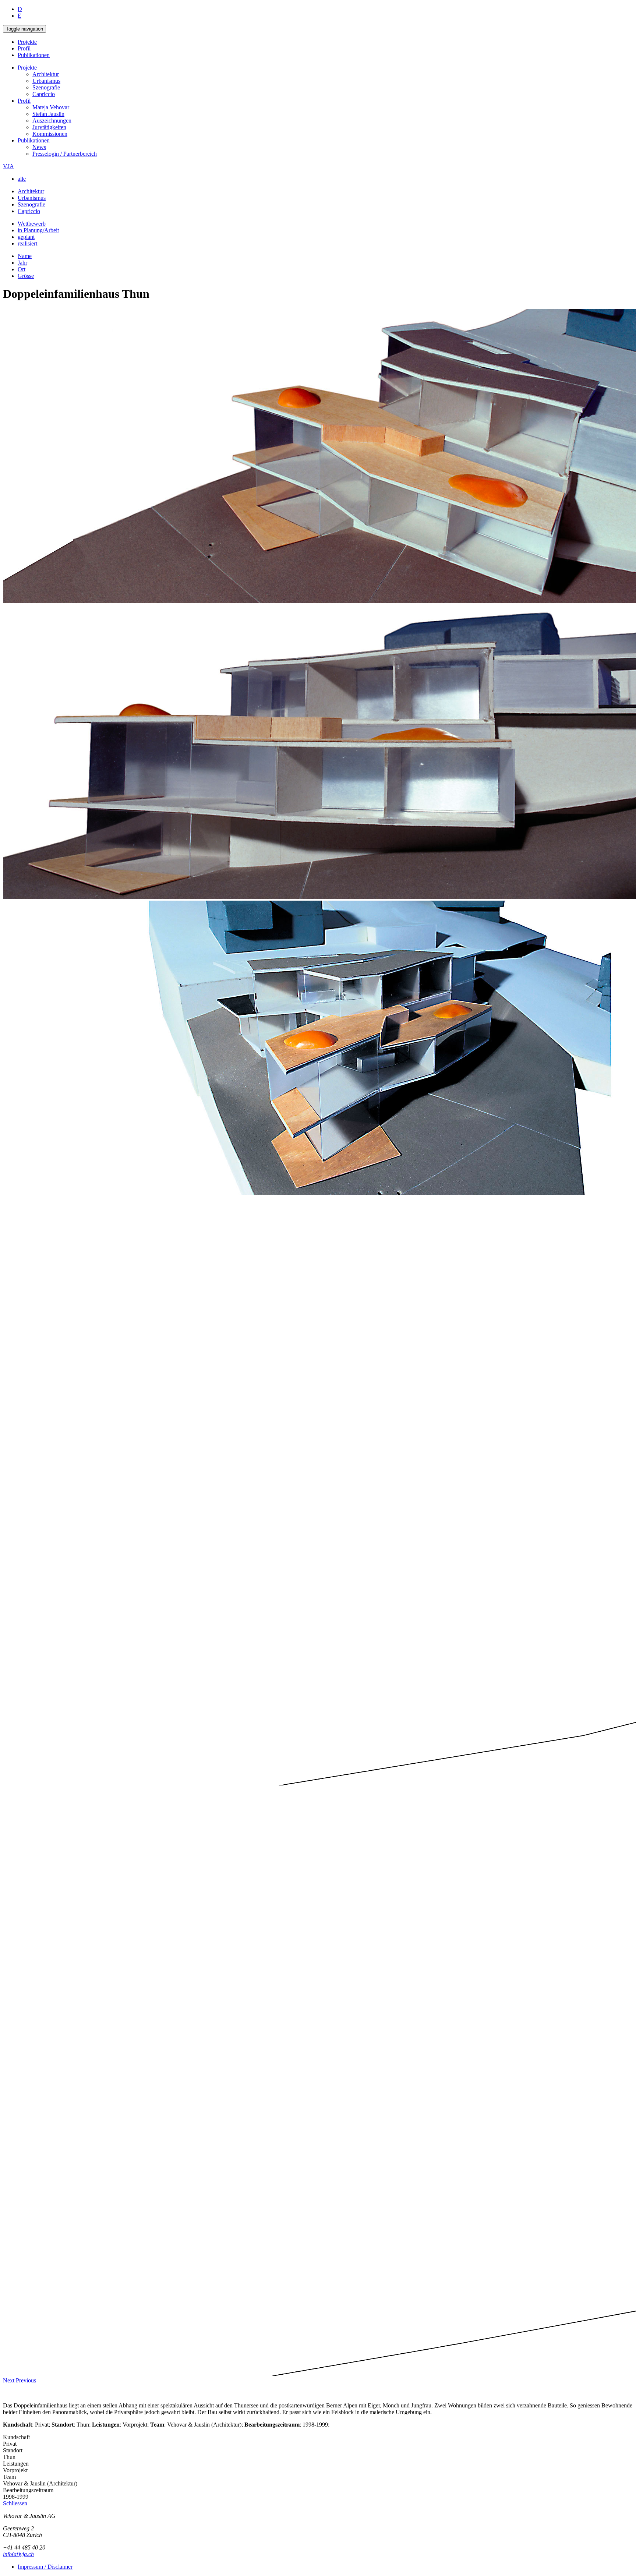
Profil (24, 48)
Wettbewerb (32, 224)
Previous (26, 2380)
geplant (26, 237)
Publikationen (34, 55)
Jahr (22, 263)
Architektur (46, 74)
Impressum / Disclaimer (45, 2567)
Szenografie (46, 87)
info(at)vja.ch (18, 2554)
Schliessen (15, 2503)
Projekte (27, 42)
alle (22, 179)
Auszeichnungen (52, 121)
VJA (8, 166)
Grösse (26, 276)
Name (25, 256)
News (39, 147)
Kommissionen (50, 134)
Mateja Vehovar (51, 107)
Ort (22, 269)
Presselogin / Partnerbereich (65, 154)
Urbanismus (46, 81)
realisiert (27, 243)
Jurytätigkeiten (49, 127)
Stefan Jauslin (48, 114)
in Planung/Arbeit (38, 230)
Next (9, 2380)
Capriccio (44, 94)
